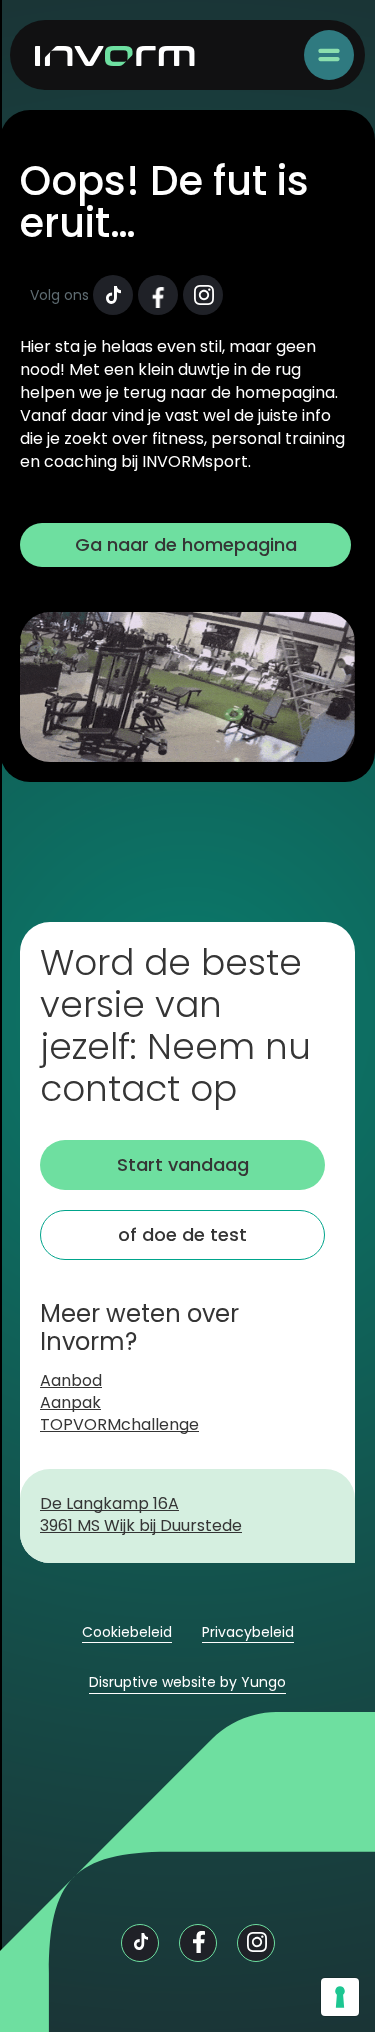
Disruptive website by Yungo (187, 1682)
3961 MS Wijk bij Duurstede (141, 1527)
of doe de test (182, 1234)
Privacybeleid (248, 1632)
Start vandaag (183, 1164)
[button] (329, 55)
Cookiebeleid (127, 1632)
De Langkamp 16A (109, 1505)
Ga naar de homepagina (186, 544)
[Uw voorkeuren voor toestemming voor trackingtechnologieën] (340, 1997)
